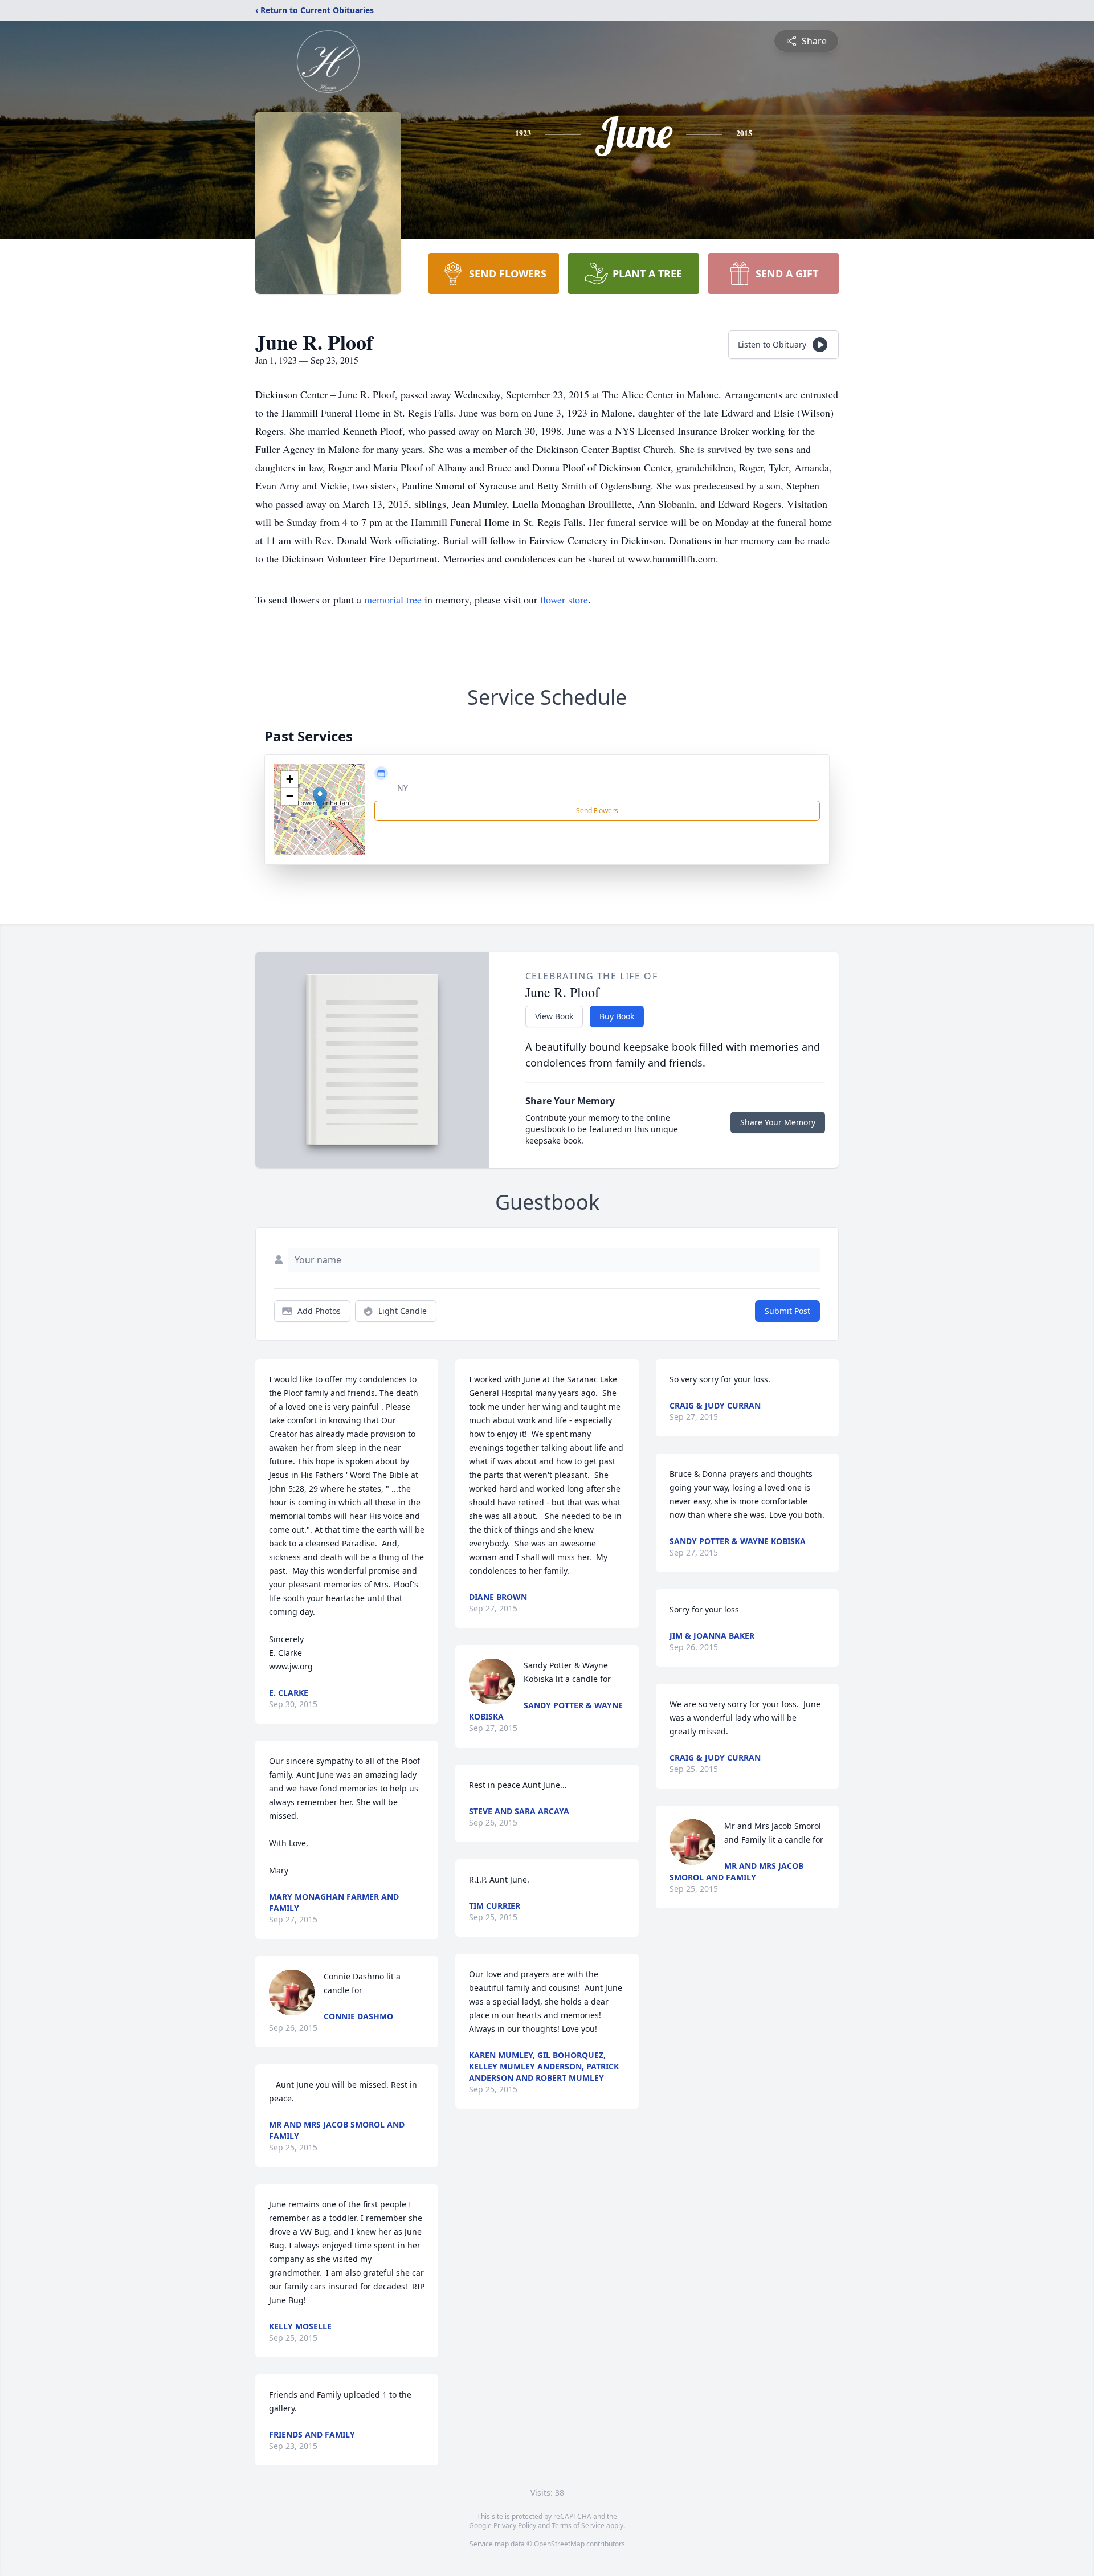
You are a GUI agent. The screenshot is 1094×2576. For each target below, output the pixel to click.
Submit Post (787, 1311)
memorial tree (393, 599)
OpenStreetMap (559, 2544)
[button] (320, 798)
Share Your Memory (778, 1122)
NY (403, 788)
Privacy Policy (515, 2526)
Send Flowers (597, 811)
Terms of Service (578, 2526)
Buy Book (617, 1016)
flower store (564, 599)
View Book (554, 1016)
